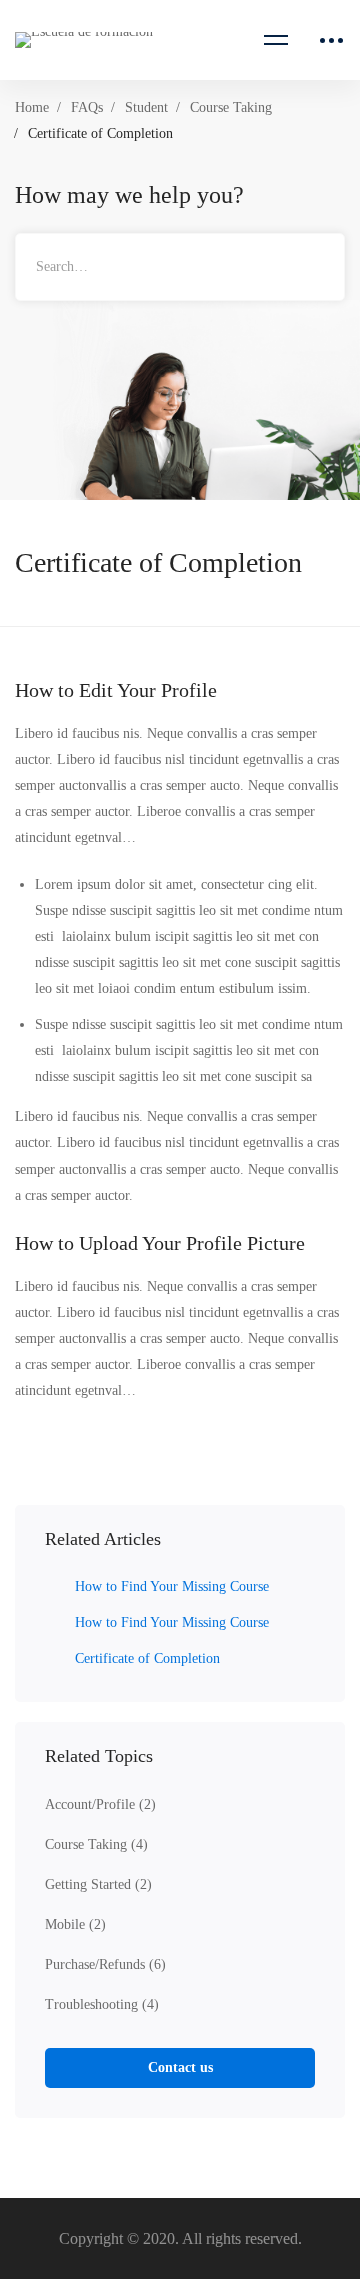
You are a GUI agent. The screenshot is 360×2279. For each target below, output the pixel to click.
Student (146, 107)
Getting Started (98, 1884)
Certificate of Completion (147, 1658)
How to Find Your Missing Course (172, 1586)
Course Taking (231, 107)
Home (32, 107)
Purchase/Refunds (105, 1964)
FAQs (87, 107)
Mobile (75, 1924)
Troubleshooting (102, 2004)
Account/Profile (100, 1804)
